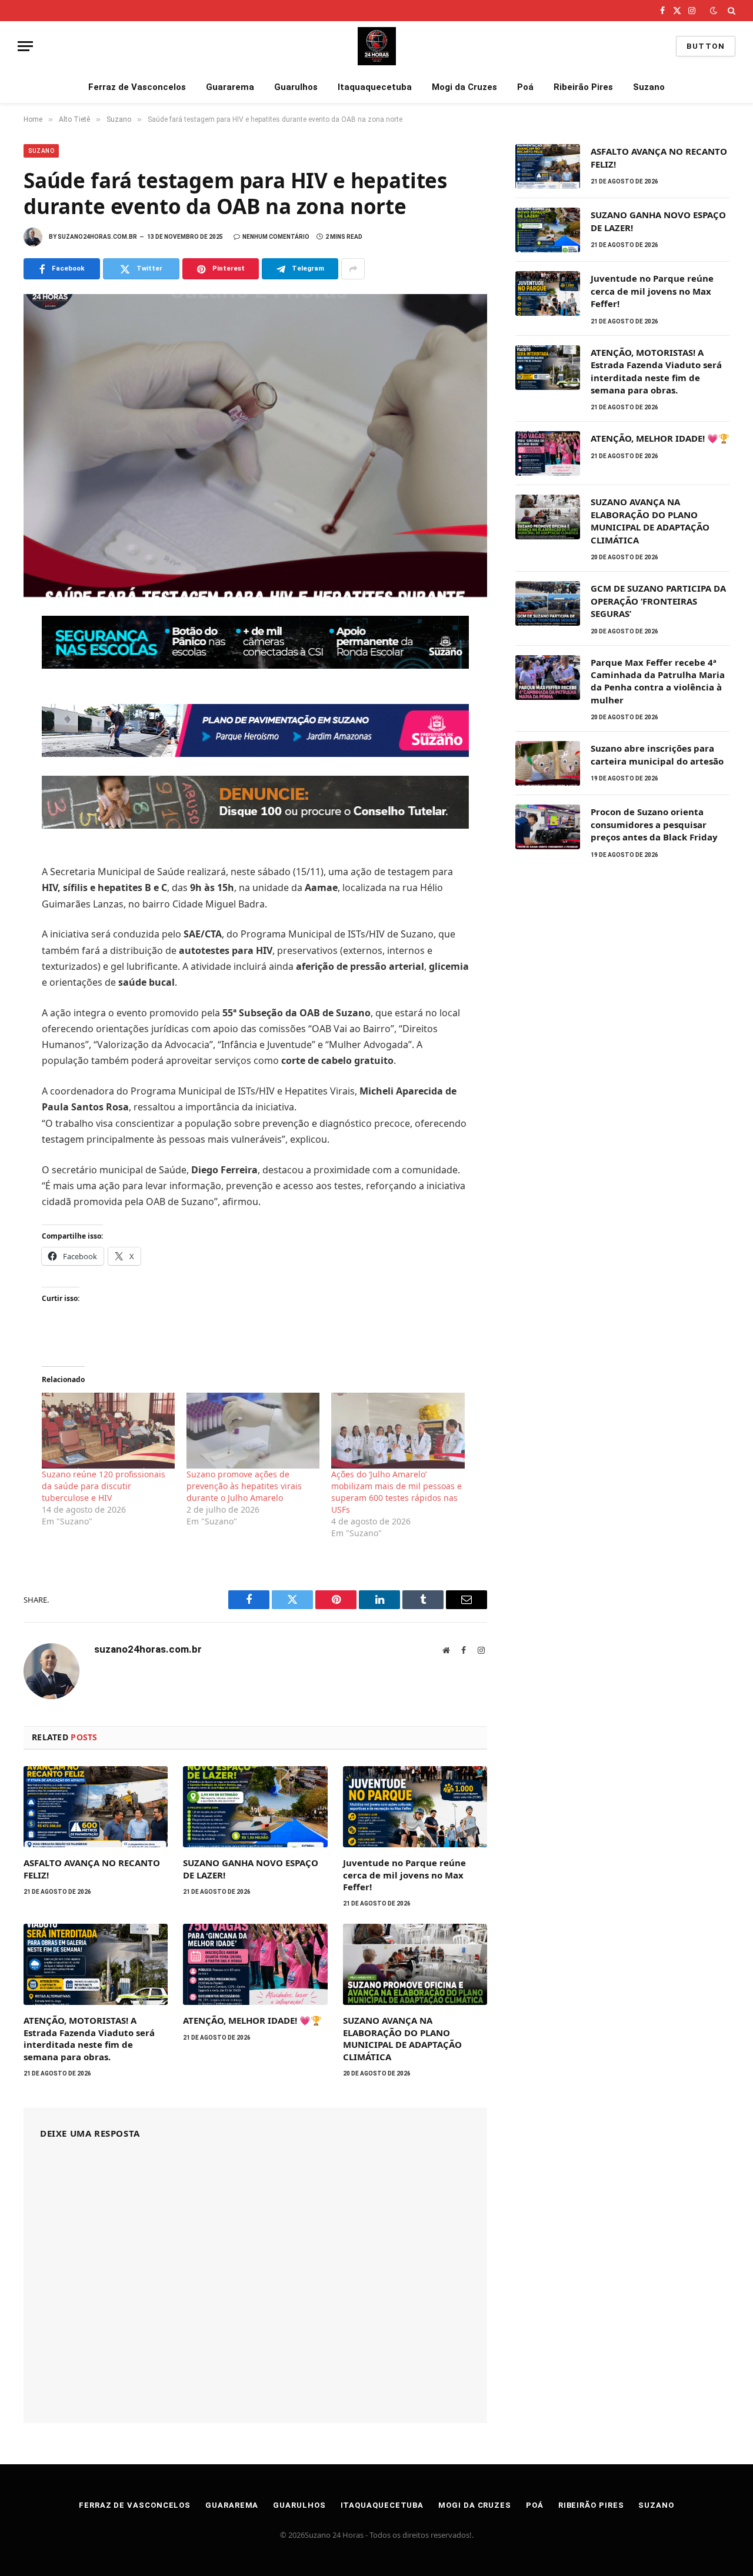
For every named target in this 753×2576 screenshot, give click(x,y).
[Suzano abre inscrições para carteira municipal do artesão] (548, 763)
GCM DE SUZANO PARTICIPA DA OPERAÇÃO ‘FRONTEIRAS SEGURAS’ (658, 601)
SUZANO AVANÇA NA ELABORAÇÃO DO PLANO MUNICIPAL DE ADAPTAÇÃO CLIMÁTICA (402, 2038)
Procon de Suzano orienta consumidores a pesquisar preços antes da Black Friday (654, 824)
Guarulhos (296, 87)
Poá (525, 87)
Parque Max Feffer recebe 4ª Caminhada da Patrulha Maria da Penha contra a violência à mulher (658, 681)
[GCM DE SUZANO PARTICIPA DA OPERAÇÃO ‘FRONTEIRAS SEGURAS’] (548, 603)
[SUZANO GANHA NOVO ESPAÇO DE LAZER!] (255, 1807)
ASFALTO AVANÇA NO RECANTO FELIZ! (92, 1868)
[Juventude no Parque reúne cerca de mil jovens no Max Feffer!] (415, 1807)
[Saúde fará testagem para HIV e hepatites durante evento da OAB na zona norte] (255, 446)
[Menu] (25, 46)
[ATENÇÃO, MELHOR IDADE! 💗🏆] (255, 1964)
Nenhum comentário (276, 237)
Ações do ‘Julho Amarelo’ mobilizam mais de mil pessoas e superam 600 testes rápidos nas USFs (397, 1492)
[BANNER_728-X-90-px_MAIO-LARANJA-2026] (255, 825)
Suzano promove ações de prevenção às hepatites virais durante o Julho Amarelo (244, 1486)
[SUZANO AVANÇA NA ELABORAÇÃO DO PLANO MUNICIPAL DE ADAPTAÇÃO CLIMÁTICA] (415, 1964)
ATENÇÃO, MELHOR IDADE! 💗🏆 (252, 2020)
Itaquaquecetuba (375, 87)
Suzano (649, 87)
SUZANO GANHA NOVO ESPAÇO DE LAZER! (251, 1868)
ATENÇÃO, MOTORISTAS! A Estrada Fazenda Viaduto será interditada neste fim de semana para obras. (89, 2038)
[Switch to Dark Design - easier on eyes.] (714, 11)
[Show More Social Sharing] (353, 269)
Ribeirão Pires (583, 87)
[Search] (730, 11)
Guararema (230, 87)
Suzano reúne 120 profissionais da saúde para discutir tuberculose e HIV (104, 1486)
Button (706, 46)
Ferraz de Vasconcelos (137, 87)
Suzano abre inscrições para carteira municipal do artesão (657, 754)
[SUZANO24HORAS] (377, 46)
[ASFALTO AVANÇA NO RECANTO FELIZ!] (96, 1807)
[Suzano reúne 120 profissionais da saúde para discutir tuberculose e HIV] (108, 1431)
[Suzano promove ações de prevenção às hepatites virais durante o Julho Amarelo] (253, 1431)
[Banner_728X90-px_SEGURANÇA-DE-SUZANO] (255, 665)
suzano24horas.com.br (97, 237)
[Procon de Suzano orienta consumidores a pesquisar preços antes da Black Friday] (548, 827)
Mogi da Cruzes (464, 87)
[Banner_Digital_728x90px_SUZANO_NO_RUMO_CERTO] (255, 753)
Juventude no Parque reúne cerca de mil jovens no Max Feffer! (404, 1875)
